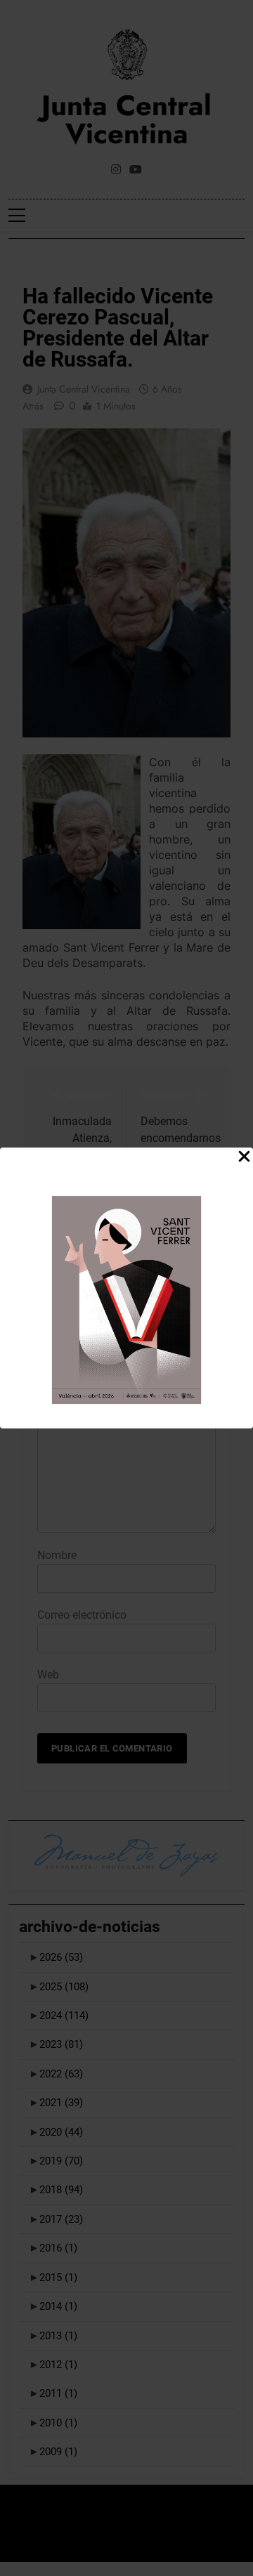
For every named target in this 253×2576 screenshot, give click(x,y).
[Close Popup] (244, 1157)
